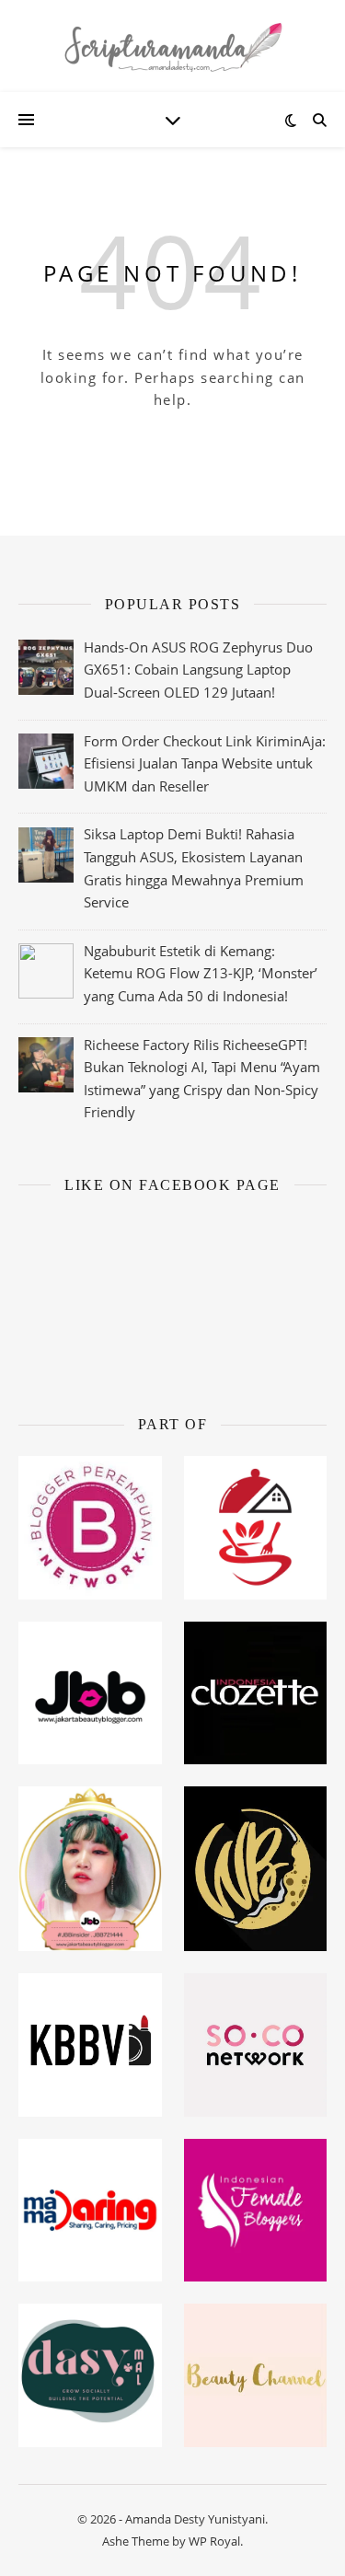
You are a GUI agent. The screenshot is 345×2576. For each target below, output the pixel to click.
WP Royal (214, 2541)
